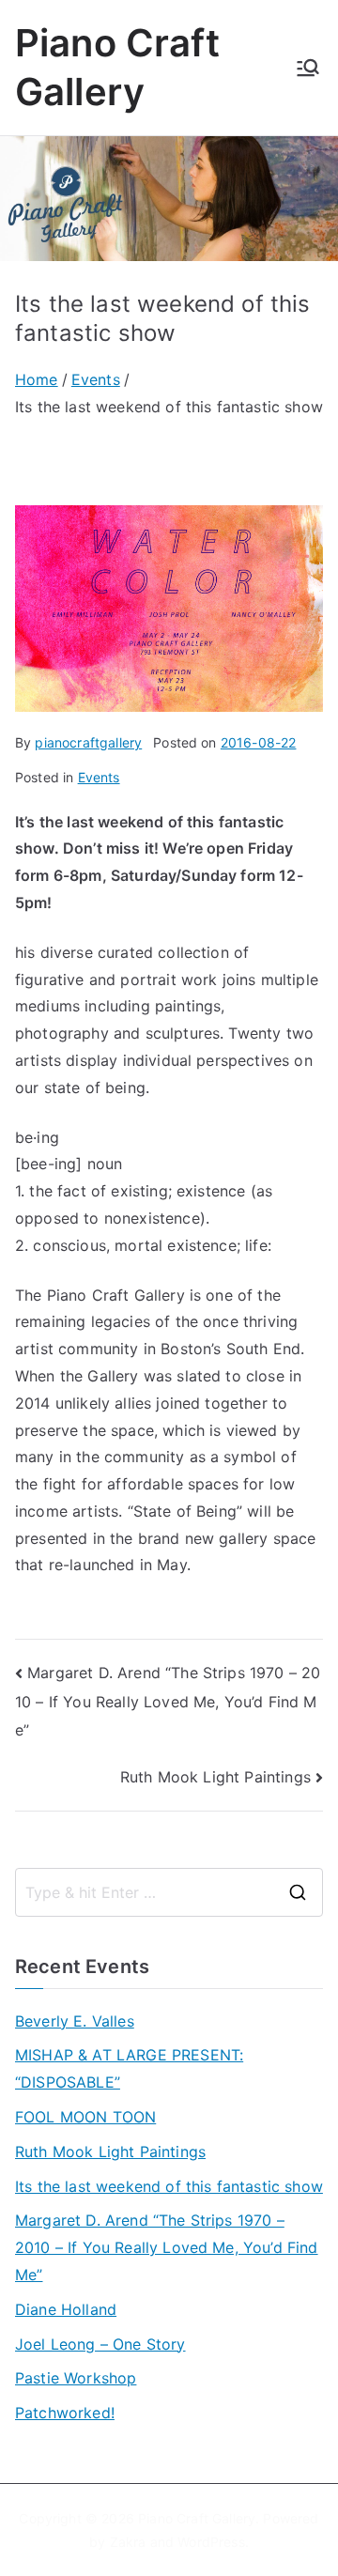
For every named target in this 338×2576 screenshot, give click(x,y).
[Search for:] (169, 1892)
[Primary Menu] (308, 68)
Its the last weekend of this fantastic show (169, 2186)
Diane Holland (66, 2309)
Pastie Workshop (76, 2378)
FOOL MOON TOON (85, 2117)
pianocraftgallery (88, 742)
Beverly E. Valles (75, 2021)
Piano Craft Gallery (197, 2518)
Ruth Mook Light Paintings (215, 1777)
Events (99, 777)
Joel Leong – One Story (100, 2344)
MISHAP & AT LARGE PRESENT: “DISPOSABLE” (129, 2068)
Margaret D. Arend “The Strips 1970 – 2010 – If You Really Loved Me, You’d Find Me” (168, 1701)
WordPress (211, 2542)
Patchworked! (65, 2413)
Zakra (128, 2542)
